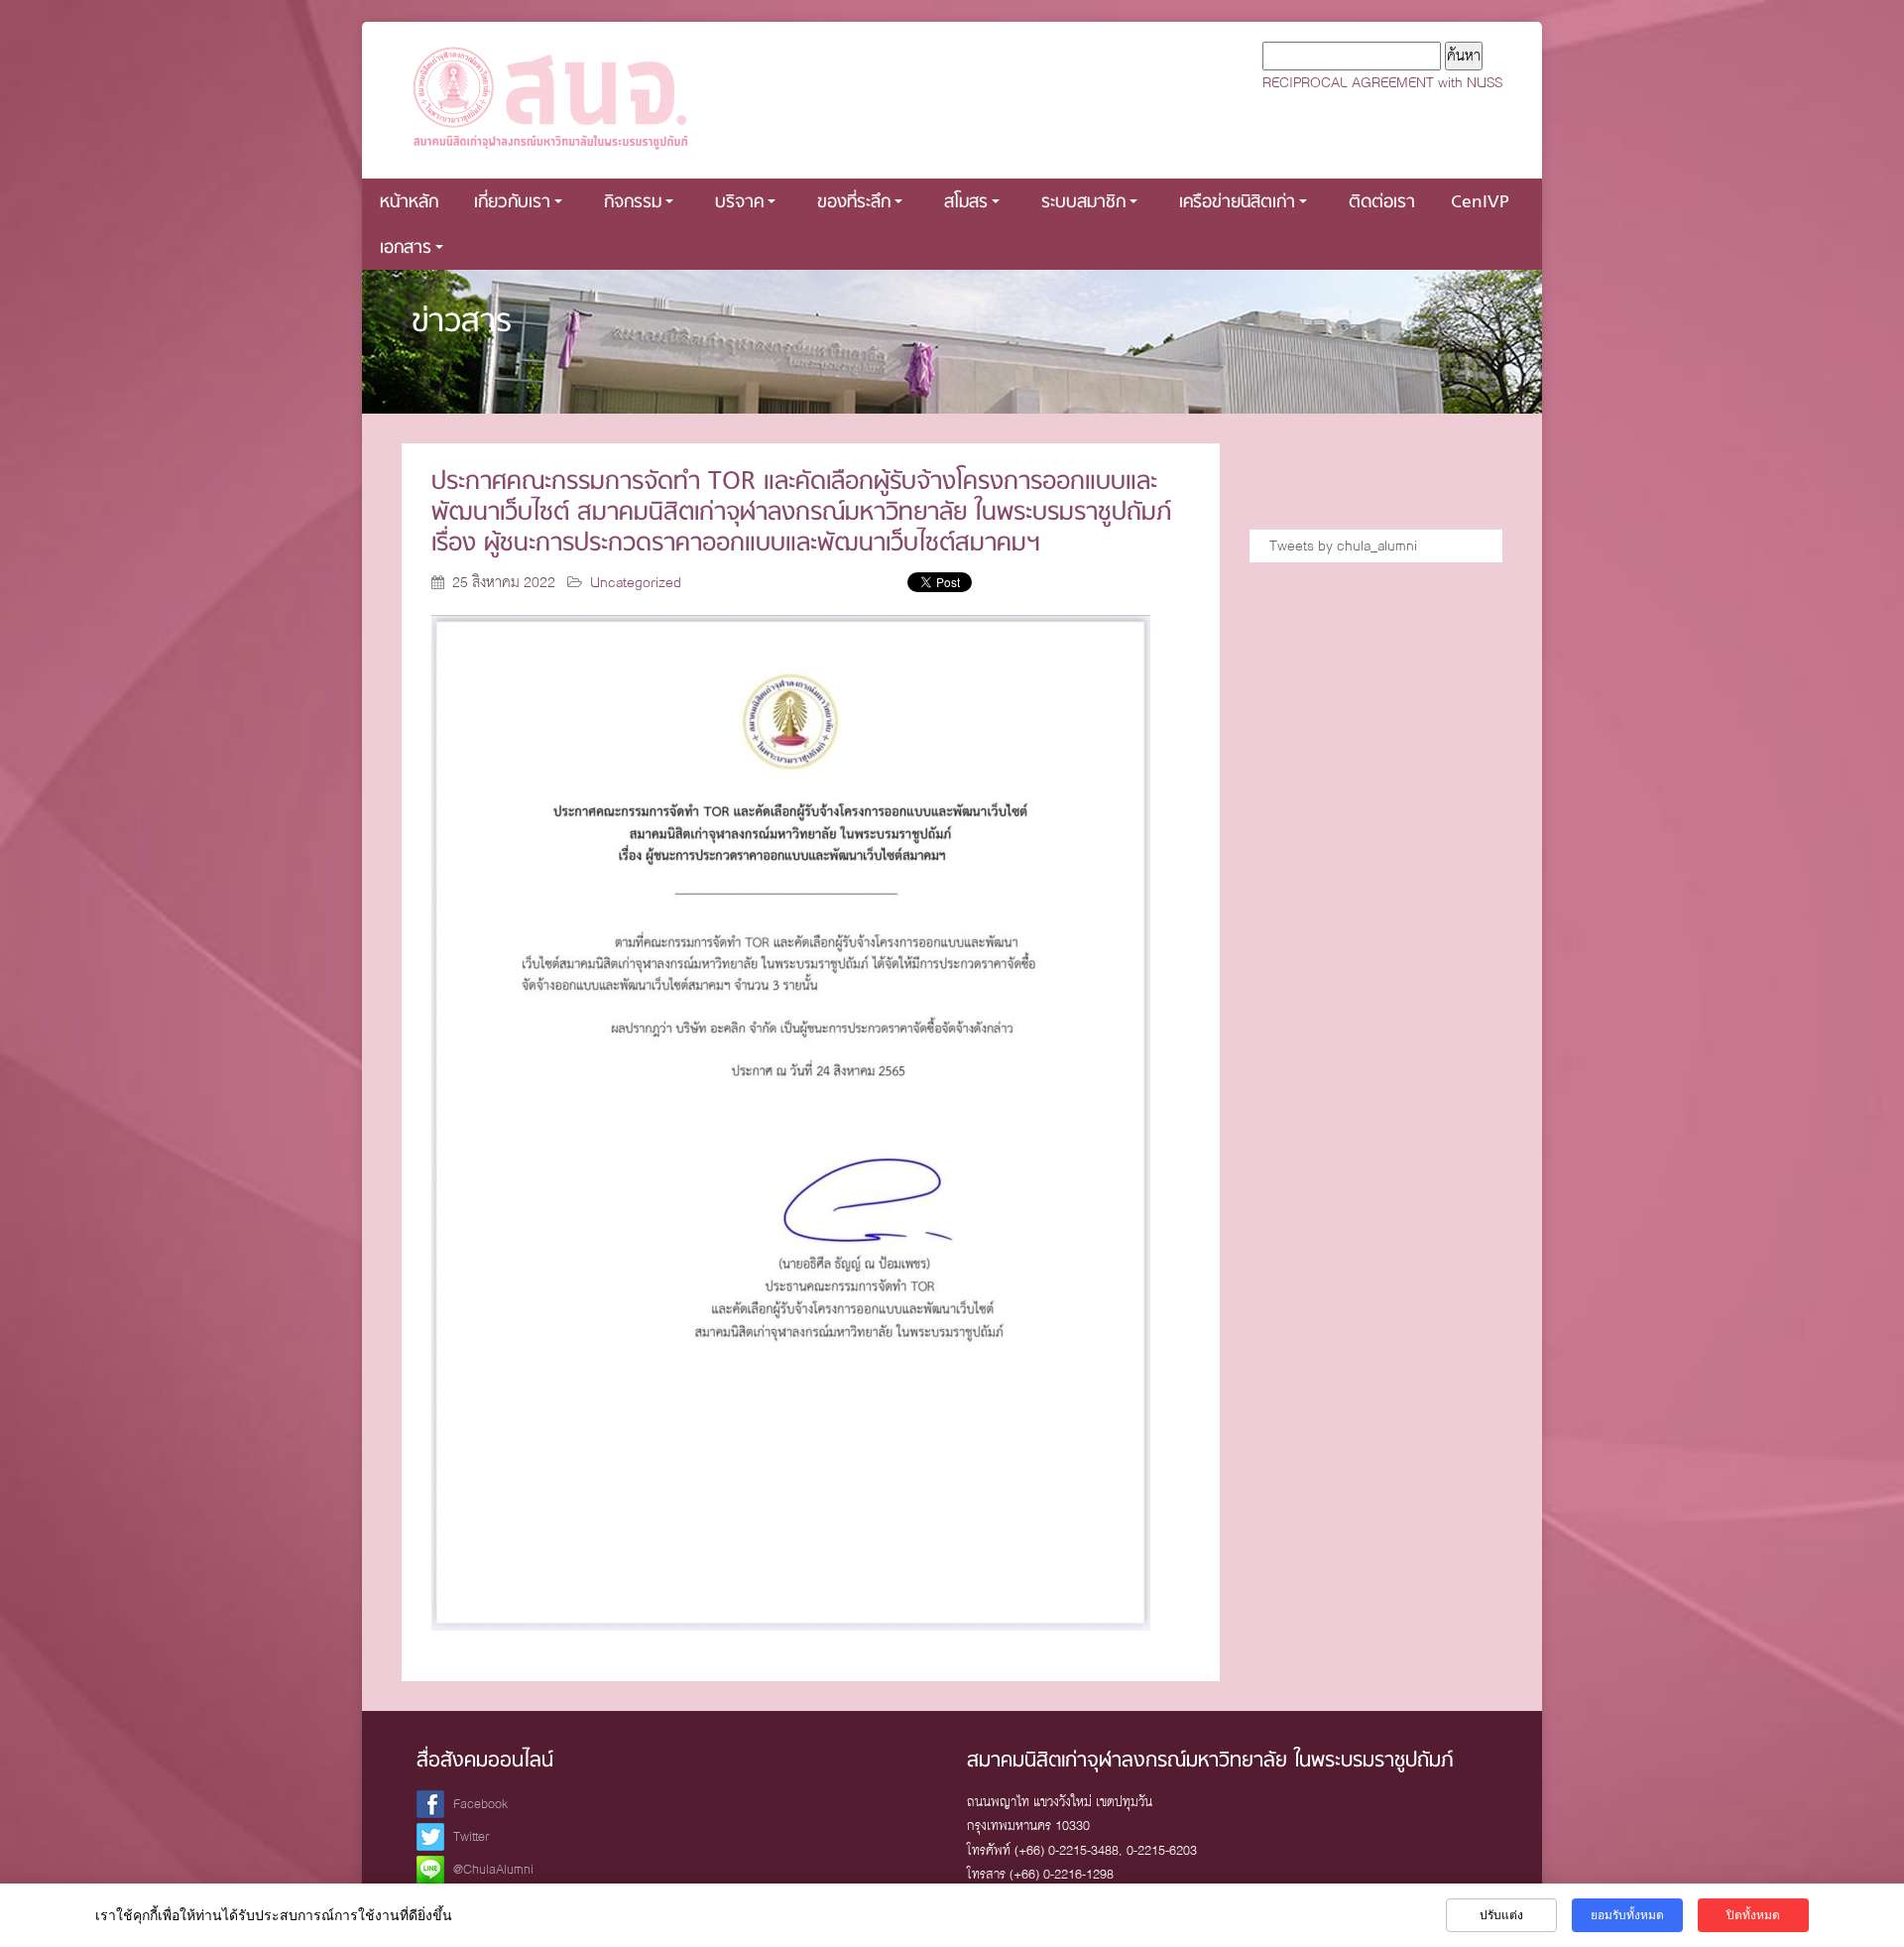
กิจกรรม (633, 203)
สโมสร (966, 203)
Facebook (480, 1804)
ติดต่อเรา (1382, 203)
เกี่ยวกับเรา (512, 203)
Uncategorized (636, 582)
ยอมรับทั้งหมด (1627, 1915)
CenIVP (1480, 203)
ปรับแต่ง (1501, 1915)
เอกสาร (406, 248)
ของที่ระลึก (854, 203)
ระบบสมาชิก (1083, 203)
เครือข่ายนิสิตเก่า (1237, 203)
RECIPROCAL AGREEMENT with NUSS (1382, 82)
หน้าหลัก (409, 203)
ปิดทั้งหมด (1753, 1915)
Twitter (472, 1836)
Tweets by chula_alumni (1343, 546)
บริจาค (739, 203)
